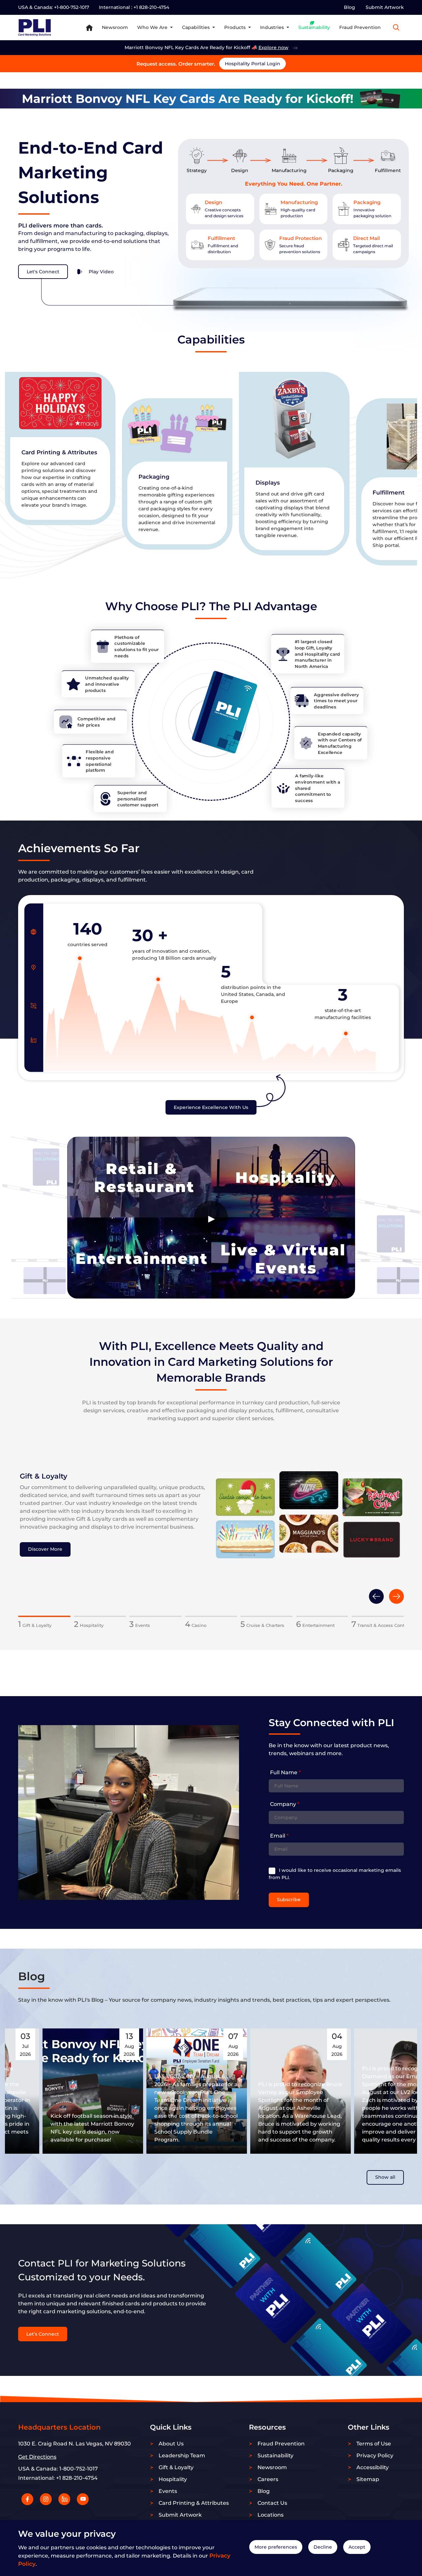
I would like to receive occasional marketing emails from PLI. (335, 1874)
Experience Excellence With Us (211, 1107)
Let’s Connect (43, 2334)
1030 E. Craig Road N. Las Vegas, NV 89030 (75, 2444)
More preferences (276, 2547)
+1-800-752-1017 (72, 7)
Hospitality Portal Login (253, 64)
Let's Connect (43, 272)
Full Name (285, 1772)
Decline (323, 2547)
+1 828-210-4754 (151, 7)
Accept (357, 2547)
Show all (385, 2177)
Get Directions (37, 2457)
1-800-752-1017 (79, 2469)
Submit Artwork (385, 7)
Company (285, 1804)
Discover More (45, 1549)
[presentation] (376, 1596)
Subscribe (289, 1900)
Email (279, 1836)
